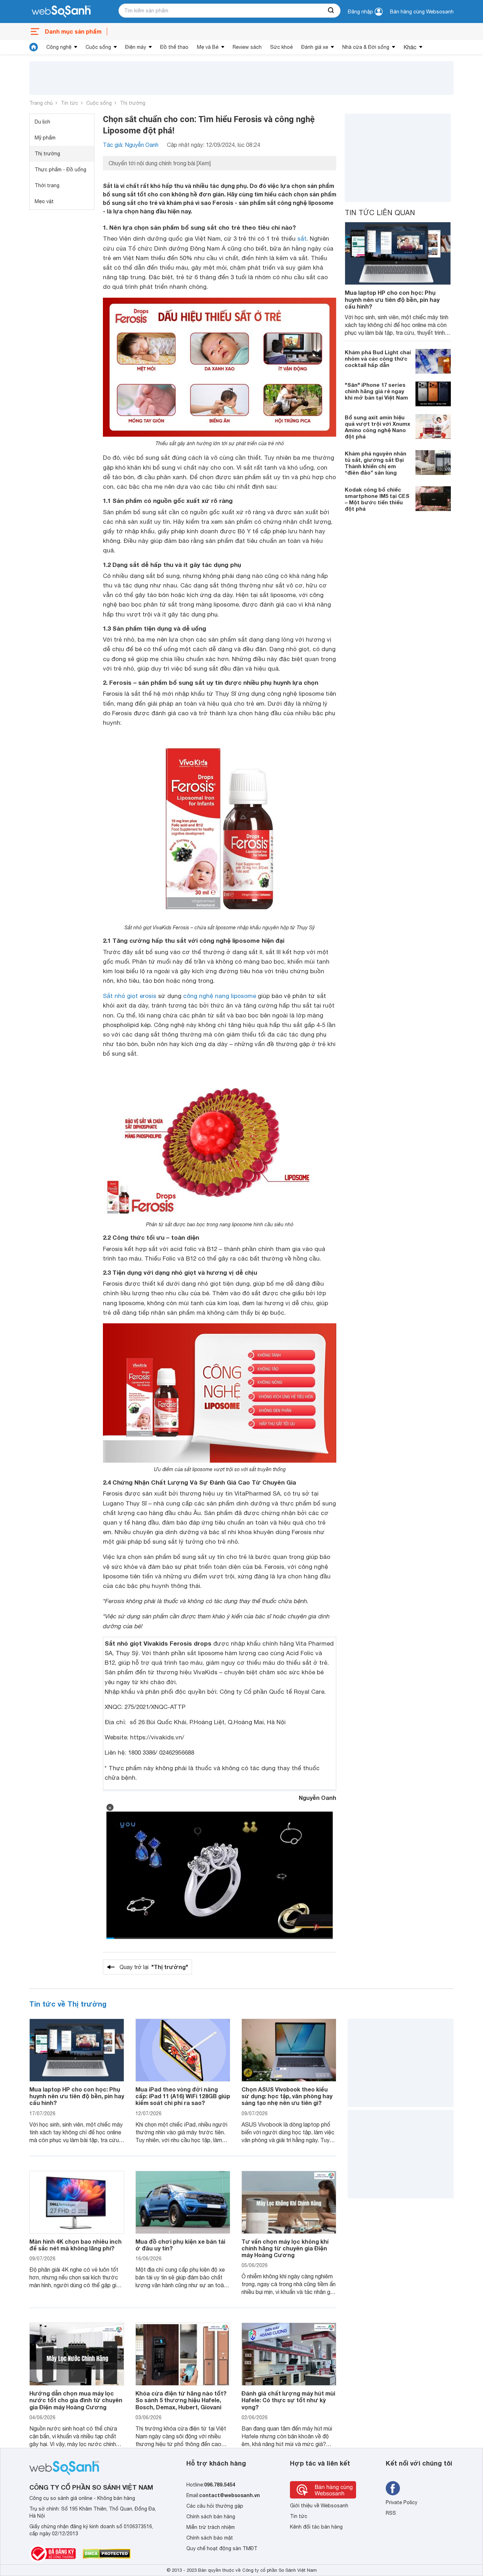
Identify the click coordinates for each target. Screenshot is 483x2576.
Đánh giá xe (315, 47)
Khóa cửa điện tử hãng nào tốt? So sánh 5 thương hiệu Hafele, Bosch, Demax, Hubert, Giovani (181, 2400)
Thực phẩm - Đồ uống (60, 170)
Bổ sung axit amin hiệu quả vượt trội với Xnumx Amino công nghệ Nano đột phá (377, 427)
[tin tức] (34, 47)
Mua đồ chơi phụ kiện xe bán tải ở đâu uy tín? (180, 2245)
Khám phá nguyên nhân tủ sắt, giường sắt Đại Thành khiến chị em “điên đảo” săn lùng (376, 463)
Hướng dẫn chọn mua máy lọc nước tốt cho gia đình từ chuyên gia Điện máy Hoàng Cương (76, 2400)
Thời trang (47, 185)
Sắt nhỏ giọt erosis (130, 996)
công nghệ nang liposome (220, 996)
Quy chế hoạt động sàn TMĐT (222, 2548)
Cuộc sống (98, 47)
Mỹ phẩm (45, 138)
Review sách (247, 47)
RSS (391, 2513)
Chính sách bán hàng (211, 2517)
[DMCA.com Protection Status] (107, 2554)
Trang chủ (41, 103)
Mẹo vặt (44, 201)
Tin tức (69, 103)
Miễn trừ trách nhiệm (211, 2527)
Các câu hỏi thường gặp (215, 2506)
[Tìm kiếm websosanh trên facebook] (393, 2488)
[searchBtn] (331, 11)
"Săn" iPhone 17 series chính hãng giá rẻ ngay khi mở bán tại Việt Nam (376, 391)
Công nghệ (59, 47)
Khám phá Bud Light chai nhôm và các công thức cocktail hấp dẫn (378, 358)
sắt (302, 239)
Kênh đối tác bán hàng (316, 2527)
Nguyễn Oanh (318, 1798)
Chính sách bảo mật (210, 2538)
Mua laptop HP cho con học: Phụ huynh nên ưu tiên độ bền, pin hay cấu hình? (392, 299)
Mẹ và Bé (208, 47)
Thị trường (133, 103)
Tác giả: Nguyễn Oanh (131, 145)
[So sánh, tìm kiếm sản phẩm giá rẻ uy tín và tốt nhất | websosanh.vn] (61, 12)
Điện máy (136, 47)
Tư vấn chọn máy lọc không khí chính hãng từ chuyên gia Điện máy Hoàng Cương (285, 2248)
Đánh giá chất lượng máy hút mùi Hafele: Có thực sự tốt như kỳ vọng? (288, 2400)
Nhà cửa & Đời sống (366, 47)
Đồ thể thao (174, 47)
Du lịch (42, 122)
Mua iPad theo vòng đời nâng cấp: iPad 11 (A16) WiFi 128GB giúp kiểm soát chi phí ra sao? (183, 2096)
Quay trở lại (154, 1967)
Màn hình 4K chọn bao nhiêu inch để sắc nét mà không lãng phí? (75, 2245)
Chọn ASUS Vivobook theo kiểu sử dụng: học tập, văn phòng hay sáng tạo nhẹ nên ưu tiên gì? (287, 2096)
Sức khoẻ (281, 47)
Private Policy (401, 2502)
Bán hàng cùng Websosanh (422, 12)
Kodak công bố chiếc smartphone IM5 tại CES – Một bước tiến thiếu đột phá (377, 499)
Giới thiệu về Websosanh (319, 2506)
